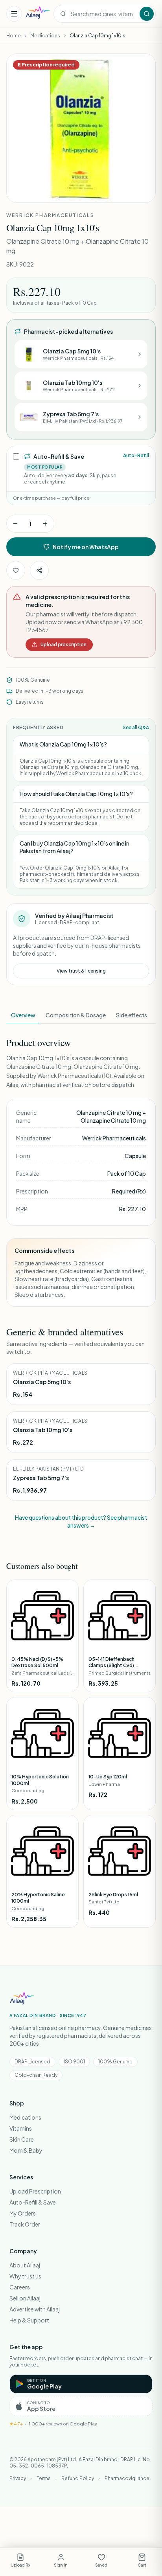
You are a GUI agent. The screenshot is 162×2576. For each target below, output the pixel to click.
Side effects (132, 1015)
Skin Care (22, 2139)
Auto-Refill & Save (33, 2202)
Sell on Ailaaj (25, 2298)
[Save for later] (16, 570)
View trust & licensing (81, 971)
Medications (45, 36)
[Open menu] (14, 14)
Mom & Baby (26, 2150)
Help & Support (29, 2320)
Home (14, 36)
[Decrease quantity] (15, 524)
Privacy (18, 2478)
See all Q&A (136, 727)
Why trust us (25, 2276)
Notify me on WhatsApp (86, 547)
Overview (23, 1015)
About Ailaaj (25, 2265)
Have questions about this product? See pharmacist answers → (81, 1521)
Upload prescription (64, 644)
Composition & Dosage (76, 1015)
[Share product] (39, 570)
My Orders (23, 2213)
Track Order (25, 2224)
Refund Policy (78, 2478)
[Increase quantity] (45, 524)
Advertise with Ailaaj (35, 2309)
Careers (20, 2287)
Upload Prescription (35, 2191)
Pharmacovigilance (127, 2478)
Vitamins (21, 2128)
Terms (44, 2478)
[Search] (147, 14)
